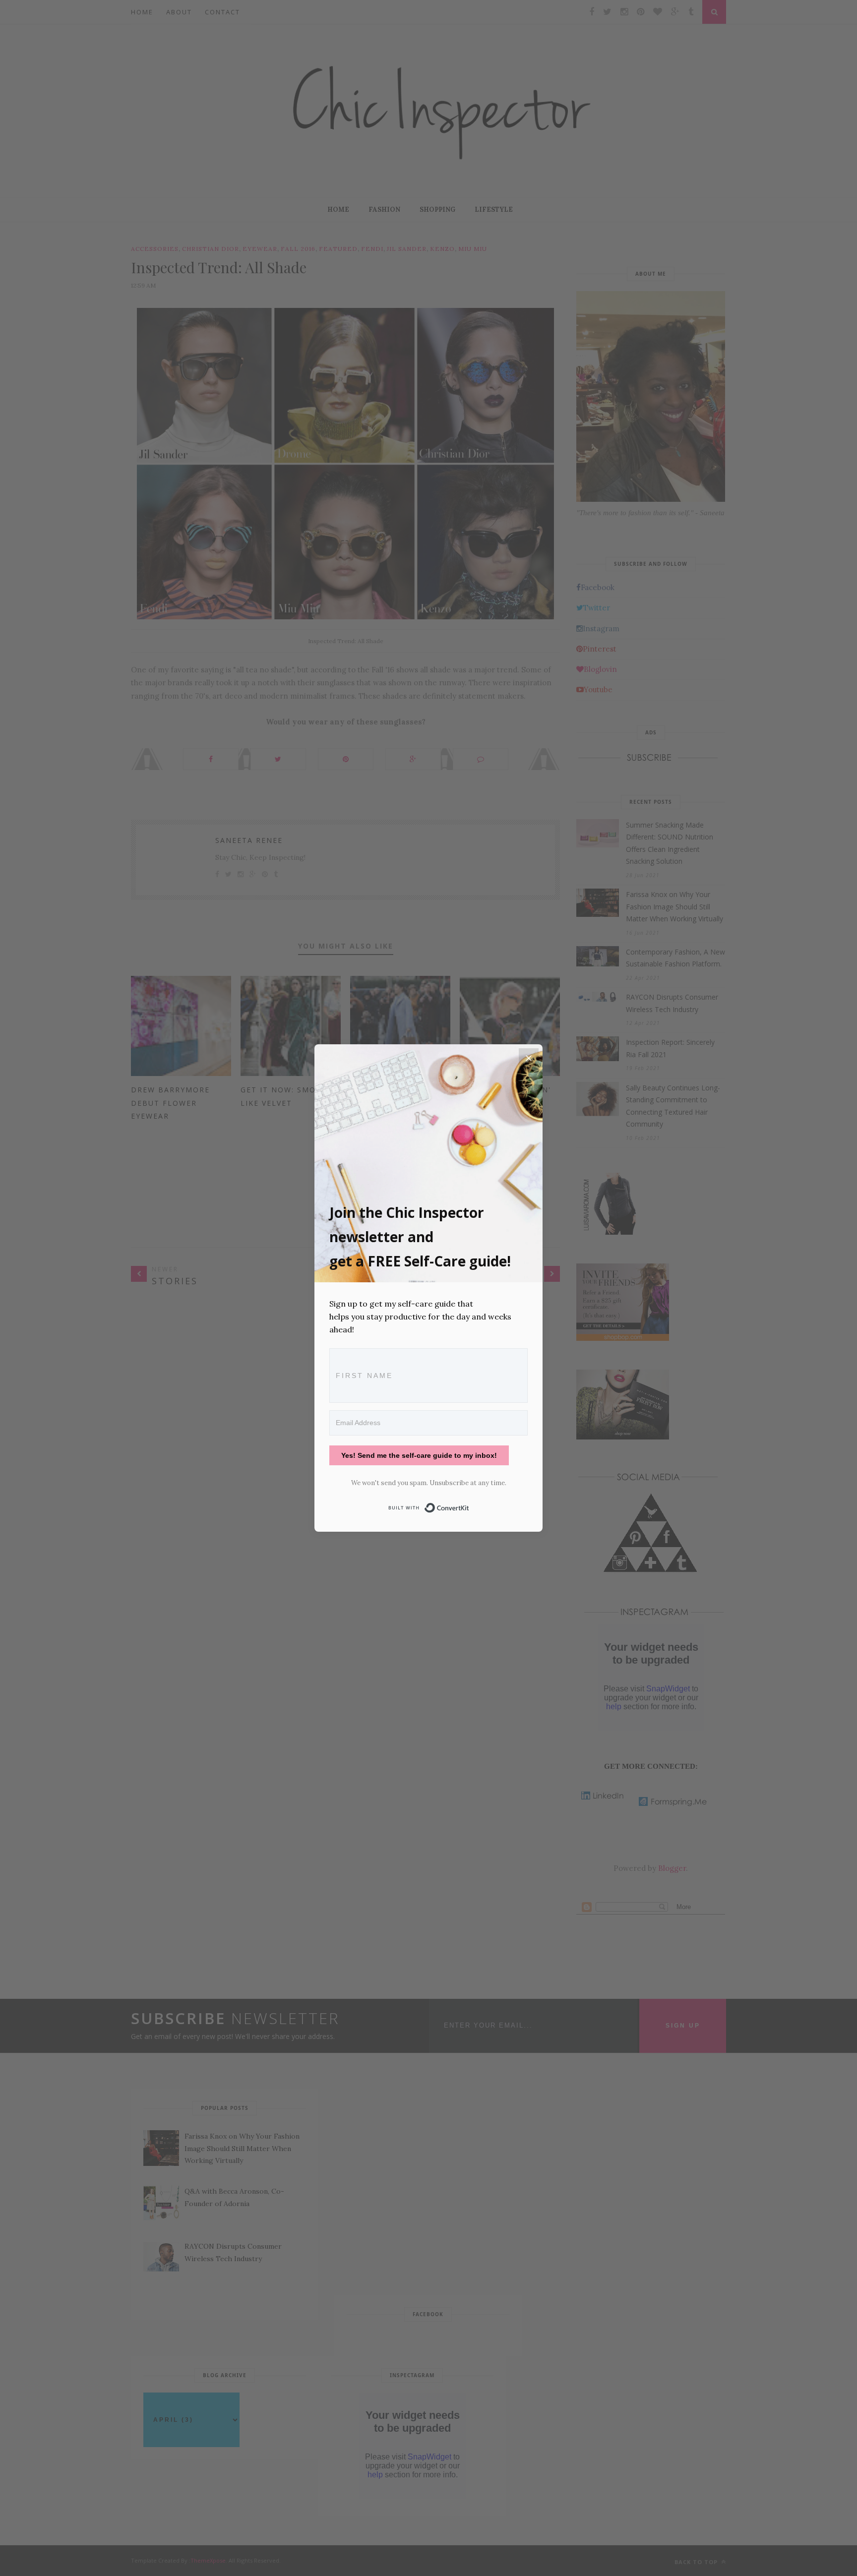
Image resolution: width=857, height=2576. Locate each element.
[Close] (529, 1058)
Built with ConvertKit (469, 1506)
